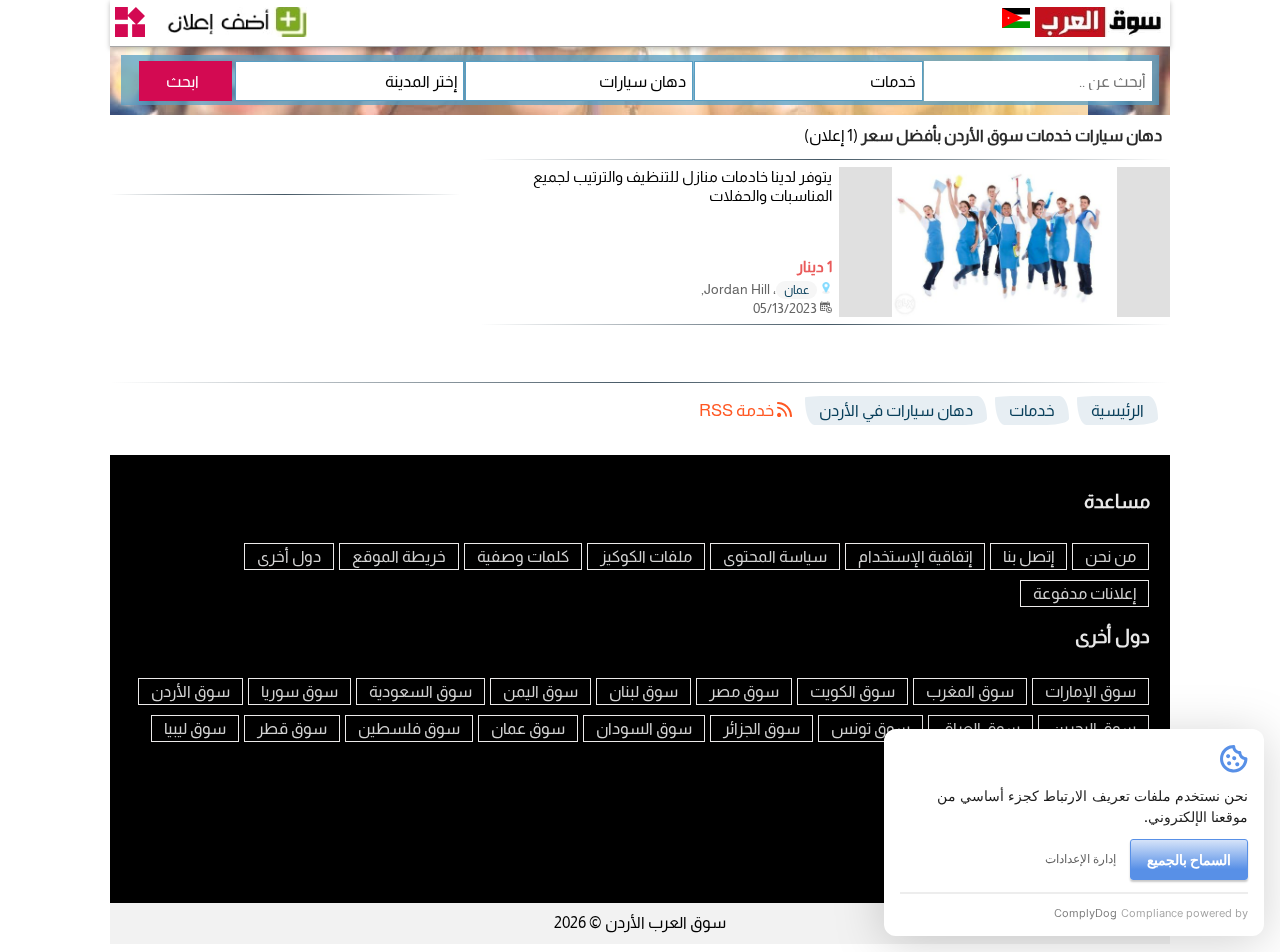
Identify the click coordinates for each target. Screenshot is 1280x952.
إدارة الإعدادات (1080, 858)
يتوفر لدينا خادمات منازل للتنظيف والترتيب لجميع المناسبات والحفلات (682, 186)
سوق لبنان (643, 691)
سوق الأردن (190, 691)
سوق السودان (644, 728)
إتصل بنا (1028, 556)
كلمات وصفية (523, 556)
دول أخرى (289, 556)
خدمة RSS (738, 410)
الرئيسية (1117, 410)
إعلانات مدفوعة (1084, 593)
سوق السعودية (420, 691)
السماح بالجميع (1189, 859)
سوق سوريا (299, 691)
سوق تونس (870, 728)
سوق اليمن (540, 691)
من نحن (1110, 556)
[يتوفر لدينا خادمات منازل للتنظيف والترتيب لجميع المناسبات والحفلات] (1004, 311)
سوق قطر (292, 728)
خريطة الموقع (399, 556)
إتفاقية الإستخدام (915, 556)
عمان (796, 290)
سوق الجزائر (761, 728)
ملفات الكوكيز (646, 556)
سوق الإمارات (1090, 691)
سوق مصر (744, 691)
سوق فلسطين (409, 728)
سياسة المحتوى (775, 556)
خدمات (1032, 410)
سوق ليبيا (195, 728)
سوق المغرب (970, 691)
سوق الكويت (852, 691)
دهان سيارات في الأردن (896, 410)
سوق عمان (528, 728)
